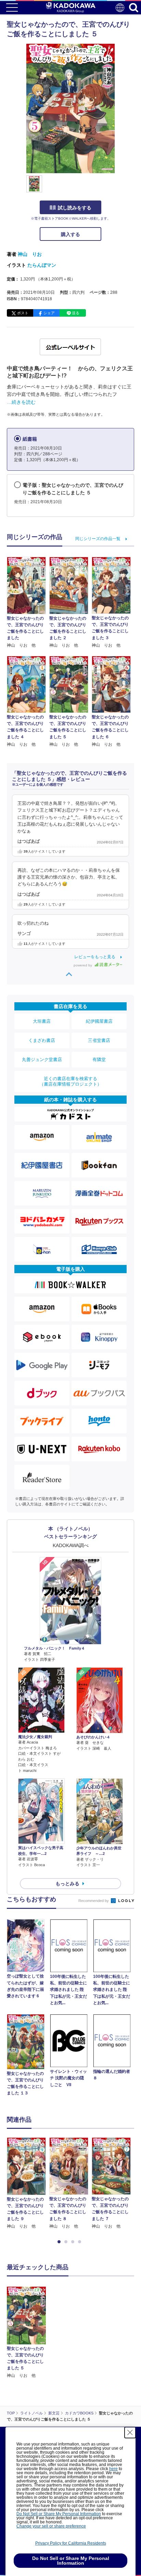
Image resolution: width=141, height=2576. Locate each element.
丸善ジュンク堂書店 (42, 1059)
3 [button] (74, 2242)
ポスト (23, 313)
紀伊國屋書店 (99, 1021)
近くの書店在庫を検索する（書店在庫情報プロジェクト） (70, 1081)
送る (76, 313)
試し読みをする (75, 208)
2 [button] (67, 2242)
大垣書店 (42, 1021)
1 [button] (60, 2242)
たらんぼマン (42, 265)
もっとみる (67, 1884)
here (113, 2469)
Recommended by (94, 1901)
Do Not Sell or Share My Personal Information (59, 2514)
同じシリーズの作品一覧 (98, 539)
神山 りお (30, 254)
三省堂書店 (99, 1040)
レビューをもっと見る (95, 957)
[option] (28, 2184)
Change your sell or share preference (51, 2526)
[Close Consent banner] (130, 2433)
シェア (49, 313)
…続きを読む (21, 402)
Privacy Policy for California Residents (71, 2543)
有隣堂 (99, 1059)
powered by (83, 965)
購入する (70, 234)
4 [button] (81, 2242)
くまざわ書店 (42, 1040)
